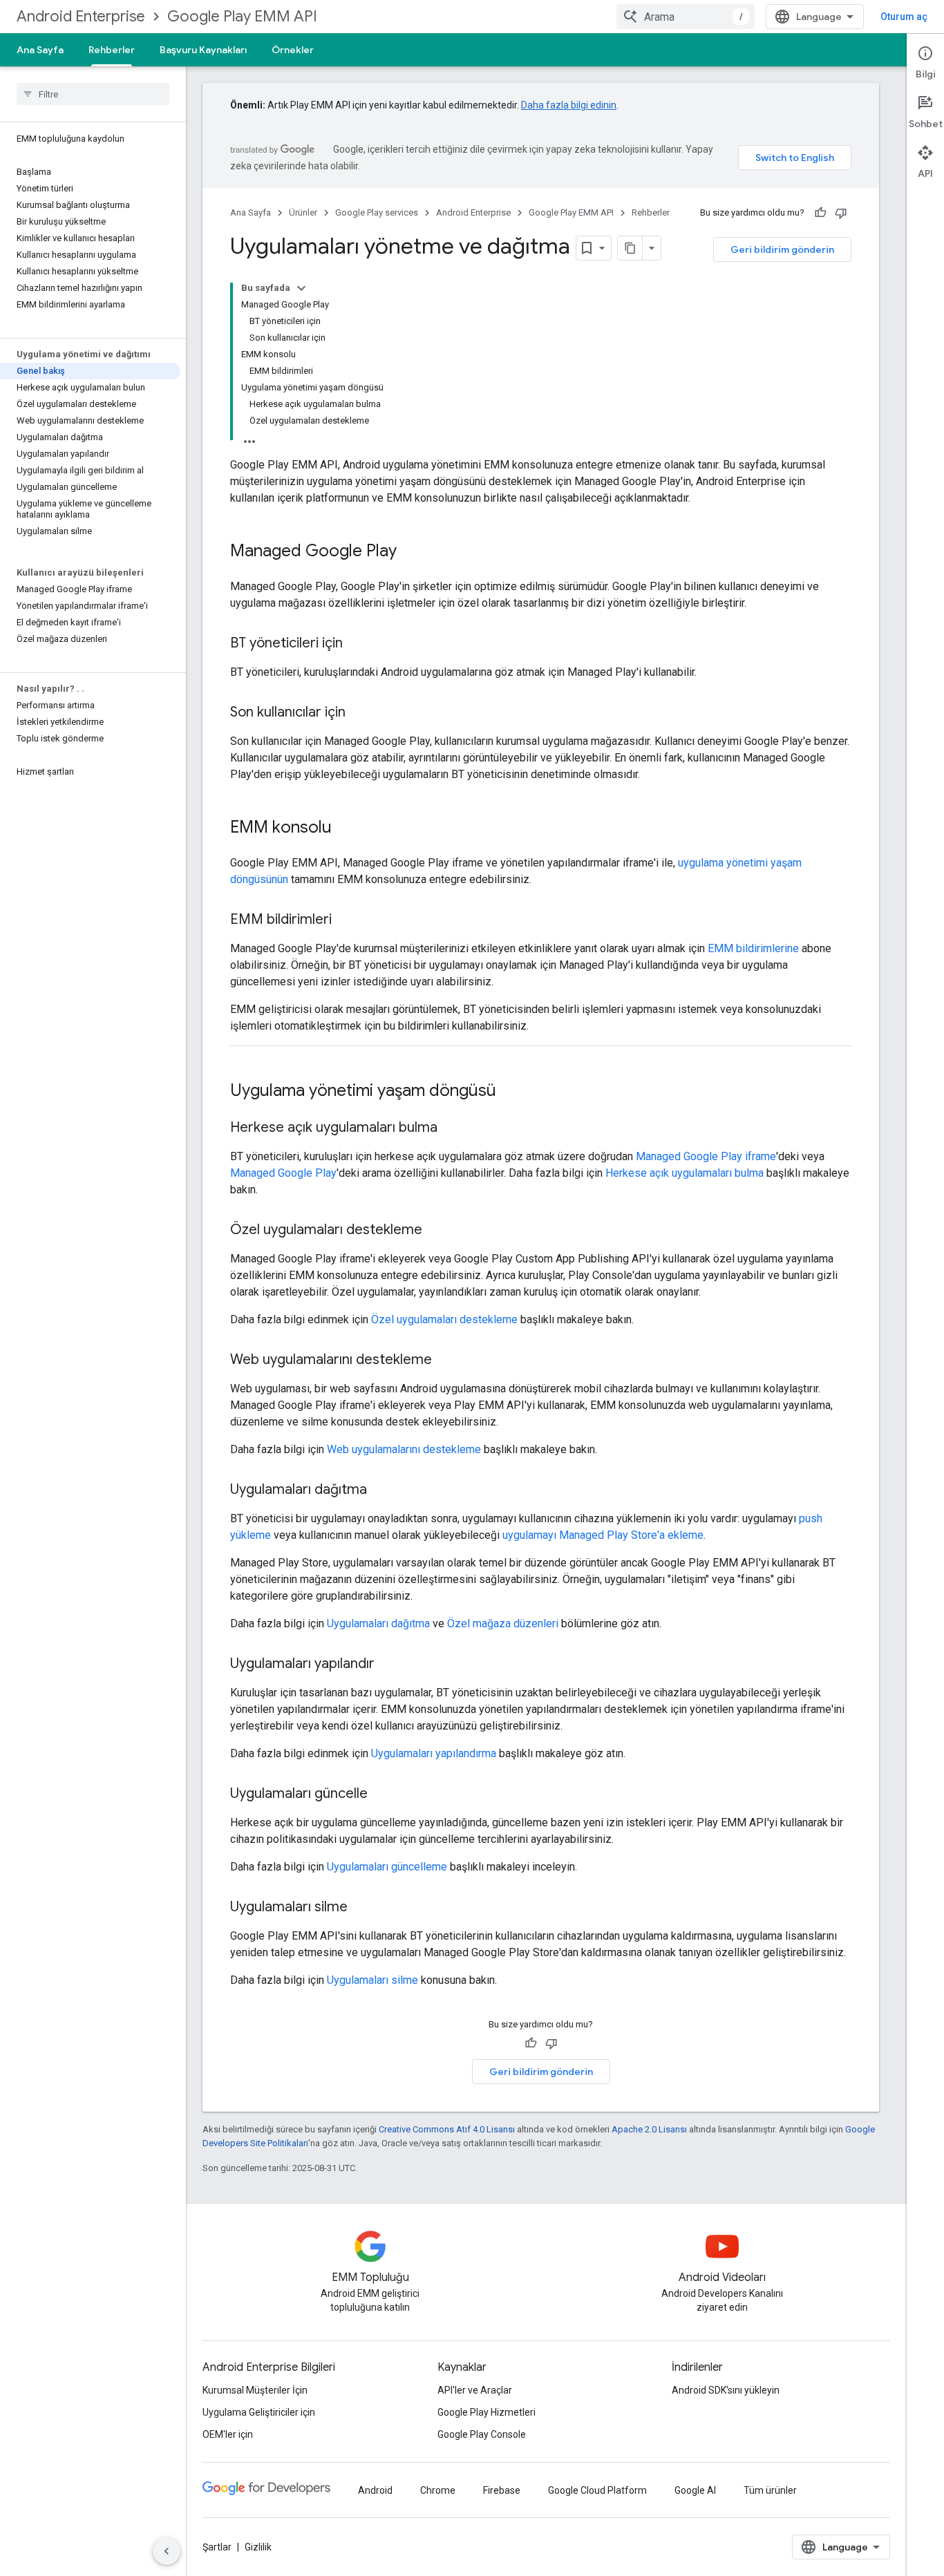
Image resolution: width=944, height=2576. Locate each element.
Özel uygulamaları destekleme (444, 1319)
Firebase (502, 2490)
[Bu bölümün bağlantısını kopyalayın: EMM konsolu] (346, 828)
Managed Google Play (283, 1173)
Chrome (438, 2490)
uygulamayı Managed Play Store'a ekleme (603, 1535)
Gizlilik (258, 2547)
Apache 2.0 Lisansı (649, 2129)
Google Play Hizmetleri (487, 2412)
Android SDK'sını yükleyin (726, 2390)
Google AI (695, 2490)
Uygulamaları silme (372, 1980)
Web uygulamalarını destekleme (404, 1449)
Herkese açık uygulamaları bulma (685, 1173)
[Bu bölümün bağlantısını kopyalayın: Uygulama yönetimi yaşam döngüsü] (510, 1092)
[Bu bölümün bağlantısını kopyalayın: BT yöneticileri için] (357, 644)
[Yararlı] (820, 213)
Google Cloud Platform (597, 2490)
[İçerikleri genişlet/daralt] (301, 288)
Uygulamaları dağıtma (378, 1623)
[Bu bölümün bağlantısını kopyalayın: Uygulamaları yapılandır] (388, 1665)
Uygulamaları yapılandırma (434, 1753)
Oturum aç (904, 17)
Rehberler (112, 50)
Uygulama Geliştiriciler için (259, 2412)
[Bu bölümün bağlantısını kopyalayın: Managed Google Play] (410, 552)
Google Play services (377, 212)
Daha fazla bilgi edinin (569, 105)
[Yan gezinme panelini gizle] (167, 2551)
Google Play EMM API (242, 16)
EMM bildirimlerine (753, 948)
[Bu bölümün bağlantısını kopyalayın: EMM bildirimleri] (346, 920)
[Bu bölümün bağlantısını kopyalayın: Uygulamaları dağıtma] (381, 1490)
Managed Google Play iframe (706, 1156)
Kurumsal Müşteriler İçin (255, 2390)
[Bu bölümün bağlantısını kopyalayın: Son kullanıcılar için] (359, 713)
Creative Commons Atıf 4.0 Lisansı (447, 2129)
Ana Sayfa (40, 50)
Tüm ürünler (770, 2490)
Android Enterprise (81, 16)
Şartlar (217, 2547)
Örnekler (293, 50)
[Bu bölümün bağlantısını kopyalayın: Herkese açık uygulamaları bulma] (451, 1128)
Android (375, 2490)
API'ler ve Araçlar (475, 2390)
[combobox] (686, 17)
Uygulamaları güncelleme (387, 1867)
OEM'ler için (228, 2434)
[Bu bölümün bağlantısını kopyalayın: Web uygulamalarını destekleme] (446, 1361)
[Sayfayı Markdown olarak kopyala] (630, 248)
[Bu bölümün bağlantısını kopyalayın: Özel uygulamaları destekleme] (436, 1231)
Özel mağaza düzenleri (503, 1623)
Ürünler (303, 212)
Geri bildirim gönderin (782, 249)
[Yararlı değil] (841, 213)
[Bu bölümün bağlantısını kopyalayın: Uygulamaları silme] (361, 1908)
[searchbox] (93, 94)
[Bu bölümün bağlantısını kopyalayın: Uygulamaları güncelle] (381, 1794)
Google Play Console (482, 2434)
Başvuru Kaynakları (203, 50)
